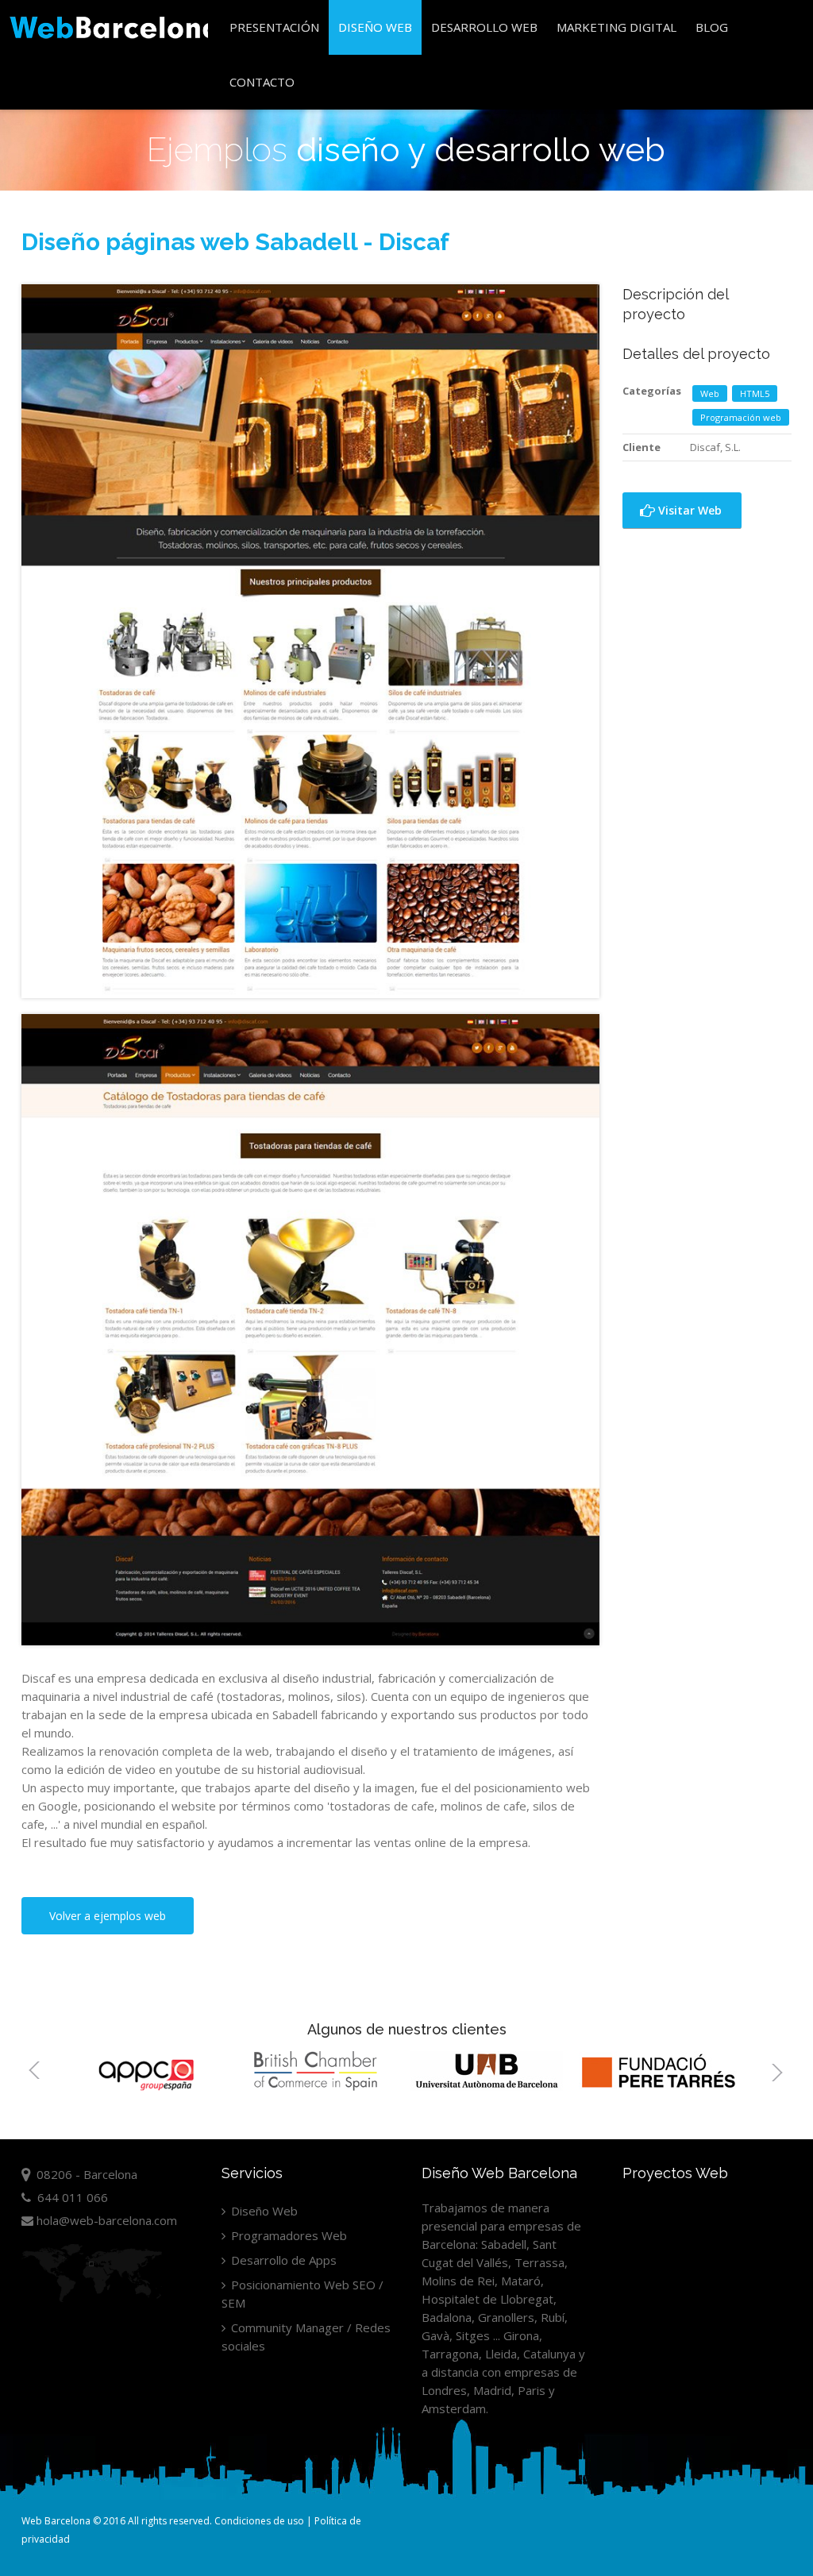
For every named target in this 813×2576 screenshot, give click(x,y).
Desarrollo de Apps (282, 2260)
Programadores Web (287, 2235)
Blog (712, 27)
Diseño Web (375, 27)
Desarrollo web (484, 27)
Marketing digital (616, 27)
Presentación (274, 27)
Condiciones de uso (259, 2521)
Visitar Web (688, 510)
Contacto (262, 82)
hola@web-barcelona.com (105, 2220)
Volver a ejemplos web (108, 1916)
